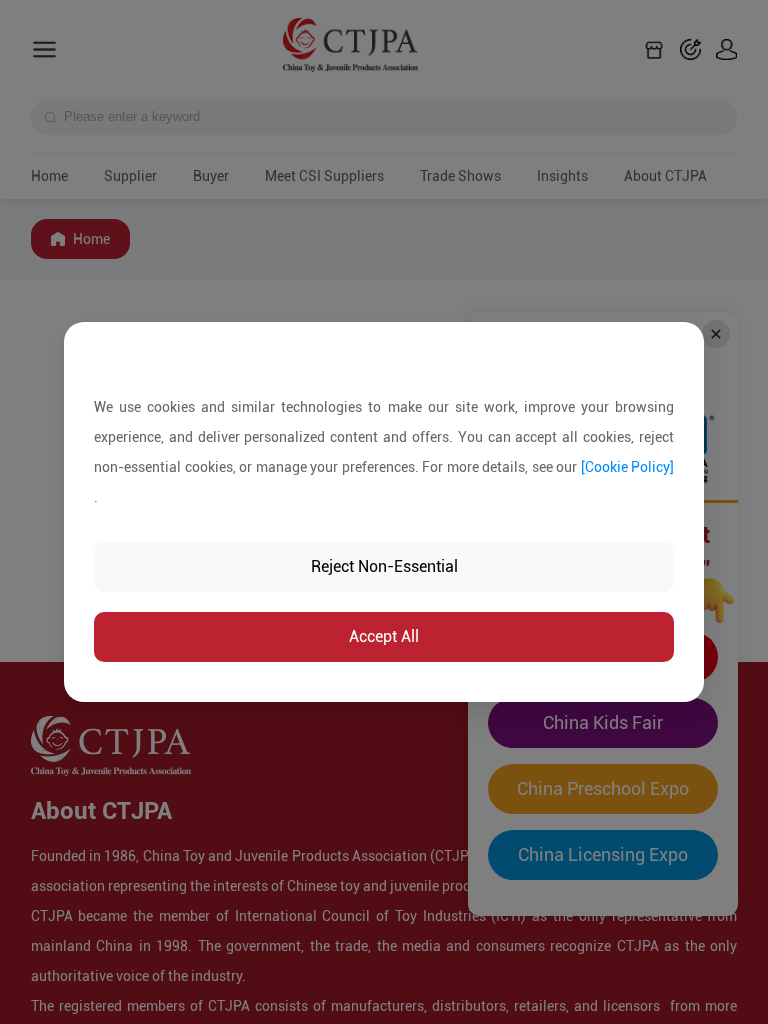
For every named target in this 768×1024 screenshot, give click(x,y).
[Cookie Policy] (628, 467)
